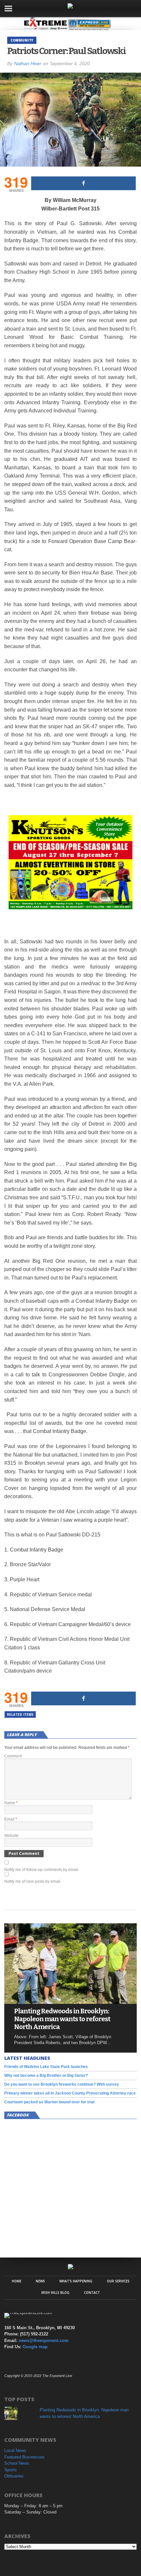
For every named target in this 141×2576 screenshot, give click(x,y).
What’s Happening (76, 2281)
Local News (15, 2450)
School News (17, 2463)
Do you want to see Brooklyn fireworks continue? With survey (62, 2084)
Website (11, 1836)
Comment (13, 1756)
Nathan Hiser (28, 63)
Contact (92, 2293)
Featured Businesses (24, 2457)
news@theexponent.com (44, 2340)
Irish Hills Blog (55, 2293)
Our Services (118, 2281)
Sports (10, 2470)
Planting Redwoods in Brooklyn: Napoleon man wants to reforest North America (62, 2019)
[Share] (83, 183)
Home (17, 2281)
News (40, 2281)
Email (11, 1819)
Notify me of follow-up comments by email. (42, 1870)
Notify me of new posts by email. (33, 1881)
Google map (35, 2347)
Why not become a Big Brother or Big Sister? (46, 2076)
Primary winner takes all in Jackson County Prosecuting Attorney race (70, 2093)
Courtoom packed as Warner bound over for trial (49, 2102)
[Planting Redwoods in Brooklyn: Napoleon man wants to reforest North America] (70, 2002)
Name (11, 1803)
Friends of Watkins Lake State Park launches (46, 2067)
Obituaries (14, 2476)
